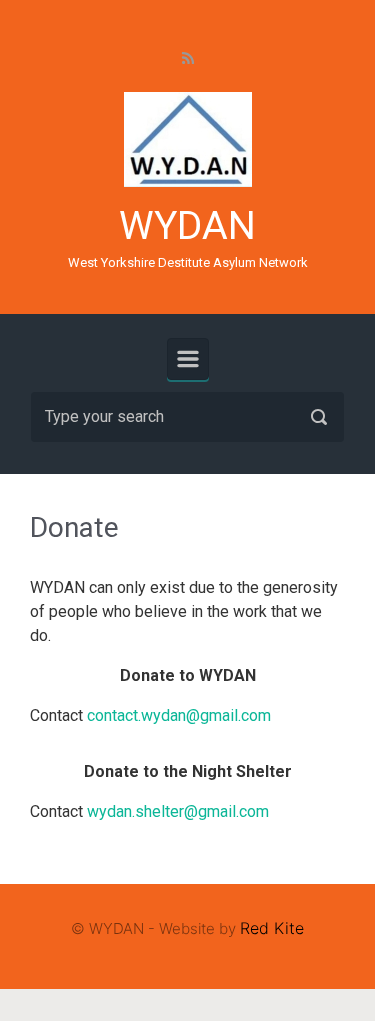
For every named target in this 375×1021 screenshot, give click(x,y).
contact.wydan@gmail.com (179, 715)
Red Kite (272, 928)
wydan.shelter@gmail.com (178, 811)
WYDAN (187, 226)
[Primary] (188, 359)
